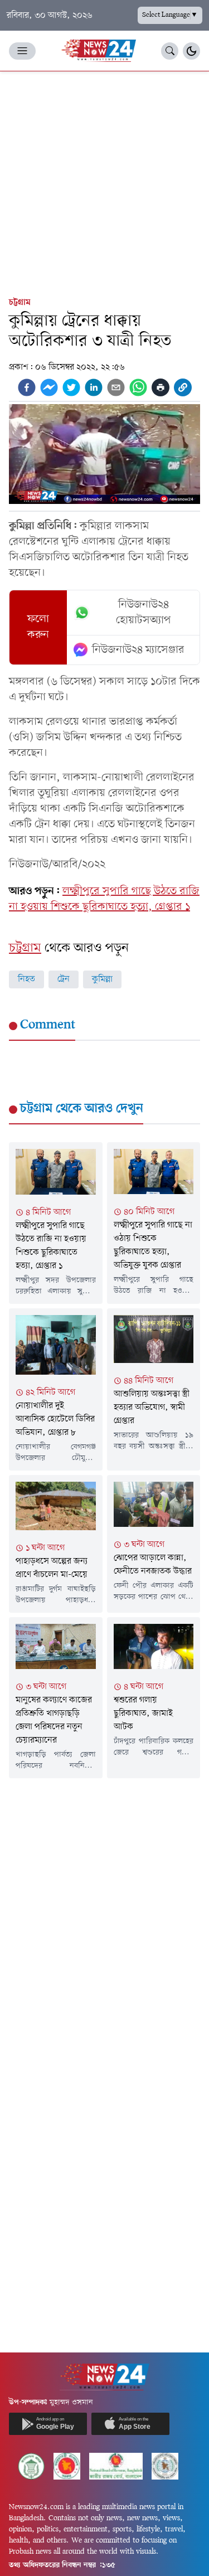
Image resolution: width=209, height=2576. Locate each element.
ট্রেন (64, 979)
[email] (116, 387)
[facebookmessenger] (49, 387)
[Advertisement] (104, 181)
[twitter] (71, 387)
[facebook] (27, 387)
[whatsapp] (138, 387)
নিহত (26, 979)
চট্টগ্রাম (20, 303)
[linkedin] (94, 387)
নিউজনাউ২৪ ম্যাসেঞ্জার (138, 650)
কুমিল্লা (102, 979)
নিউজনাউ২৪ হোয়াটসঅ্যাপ (144, 613)
